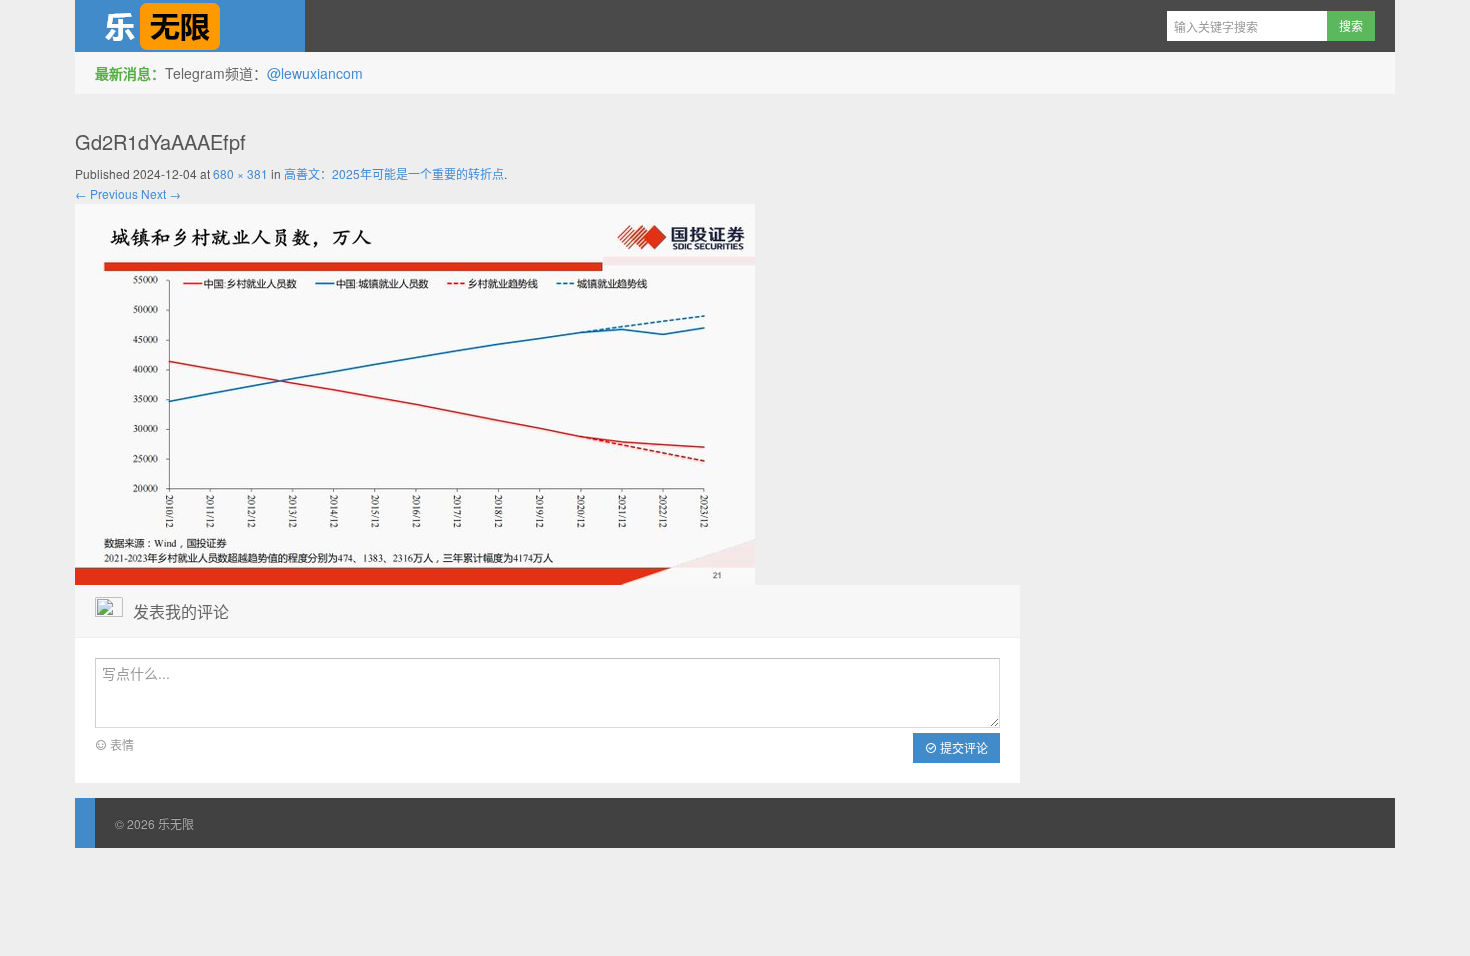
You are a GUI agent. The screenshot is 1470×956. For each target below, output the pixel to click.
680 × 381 (240, 173)
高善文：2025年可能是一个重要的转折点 (394, 173)
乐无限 (190, 26)
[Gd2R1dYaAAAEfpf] (415, 392)
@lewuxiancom (315, 73)
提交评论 (962, 747)
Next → (161, 193)
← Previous (106, 193)
